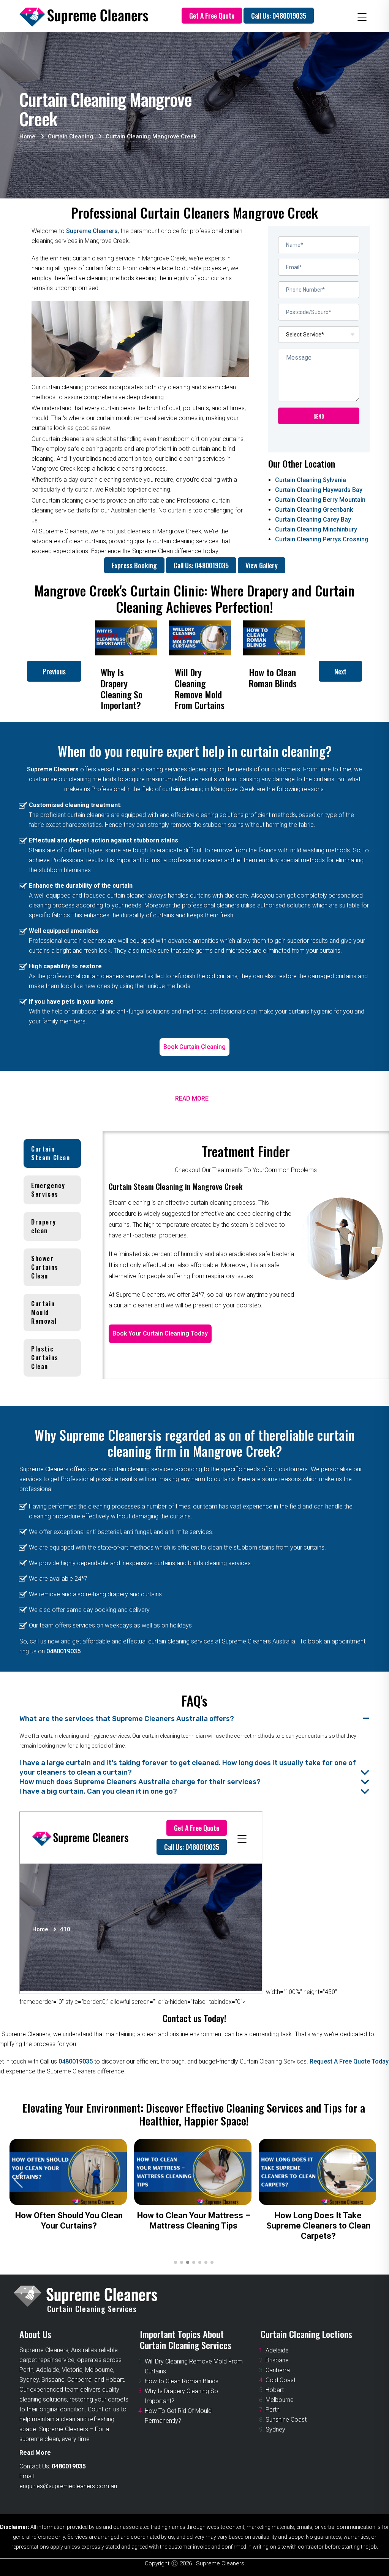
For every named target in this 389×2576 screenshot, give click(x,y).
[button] (369, 2180)
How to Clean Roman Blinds (182, 2381)
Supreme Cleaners (92, 231)
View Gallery (262, 565)
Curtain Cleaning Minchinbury (316, 529)
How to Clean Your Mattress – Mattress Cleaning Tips (194, 2221)
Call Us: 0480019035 (279, 16)
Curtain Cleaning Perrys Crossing (322, 539)
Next (340, 671)
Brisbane (277, 2360)
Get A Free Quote (212, 16)
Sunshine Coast (286, 2420)
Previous (54, 671)
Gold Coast (281, 2380)
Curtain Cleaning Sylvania (311, 480)
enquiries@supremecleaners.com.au (68, 2486)
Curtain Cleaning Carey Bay (313, 519)
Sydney (275, 2429)
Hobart (275, 2390)
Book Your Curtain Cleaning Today (160, 1333)
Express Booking (134, 565)
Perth (273, 2410)
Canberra (278, 2370)
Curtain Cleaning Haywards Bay (319, 490)
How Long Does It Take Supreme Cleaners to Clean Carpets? (318, 2226)
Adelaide (277, 2350)
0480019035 (63, 1651)
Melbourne (280, 2400)
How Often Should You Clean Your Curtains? (69, 2221)
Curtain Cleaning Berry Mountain (320, 500)
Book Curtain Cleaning (194, 1047)
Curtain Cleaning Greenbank (314, 510)
